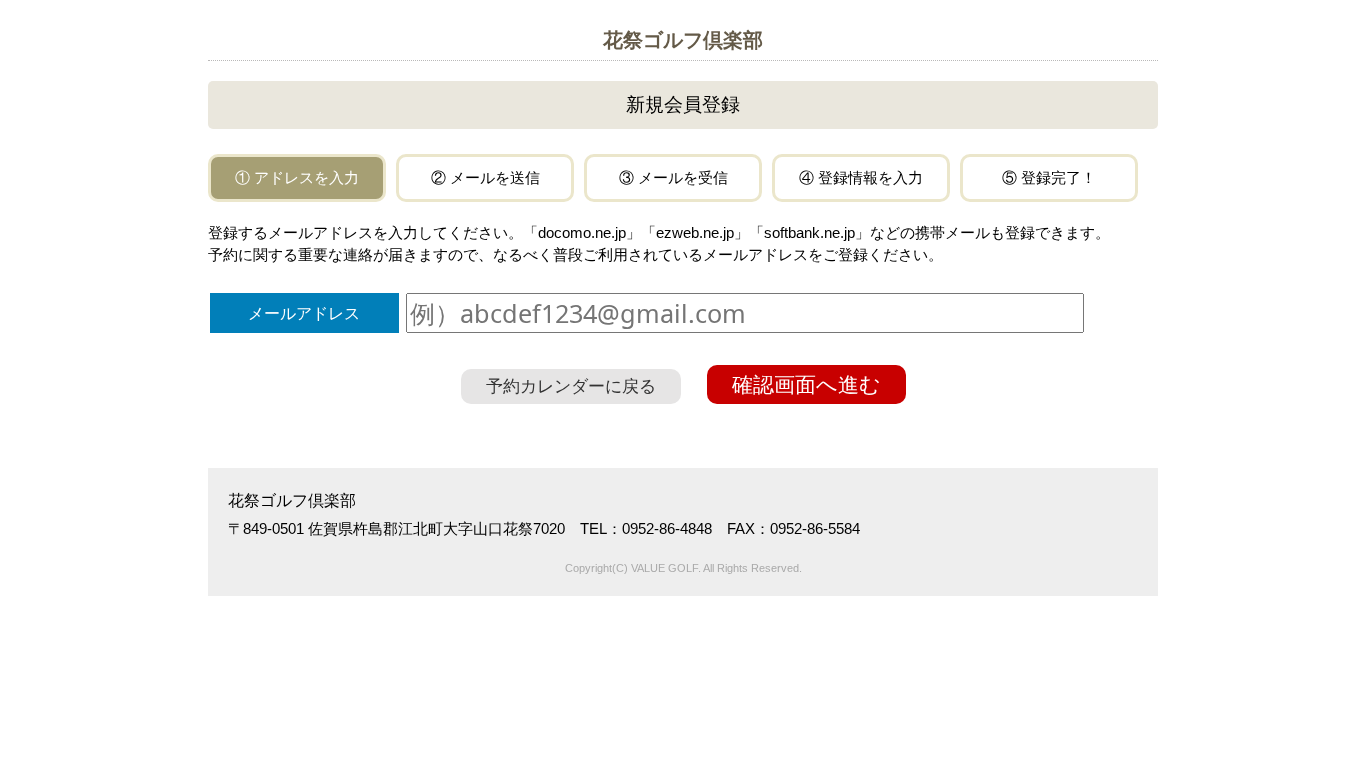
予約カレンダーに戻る (571, 386)
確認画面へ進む (806, 384)
